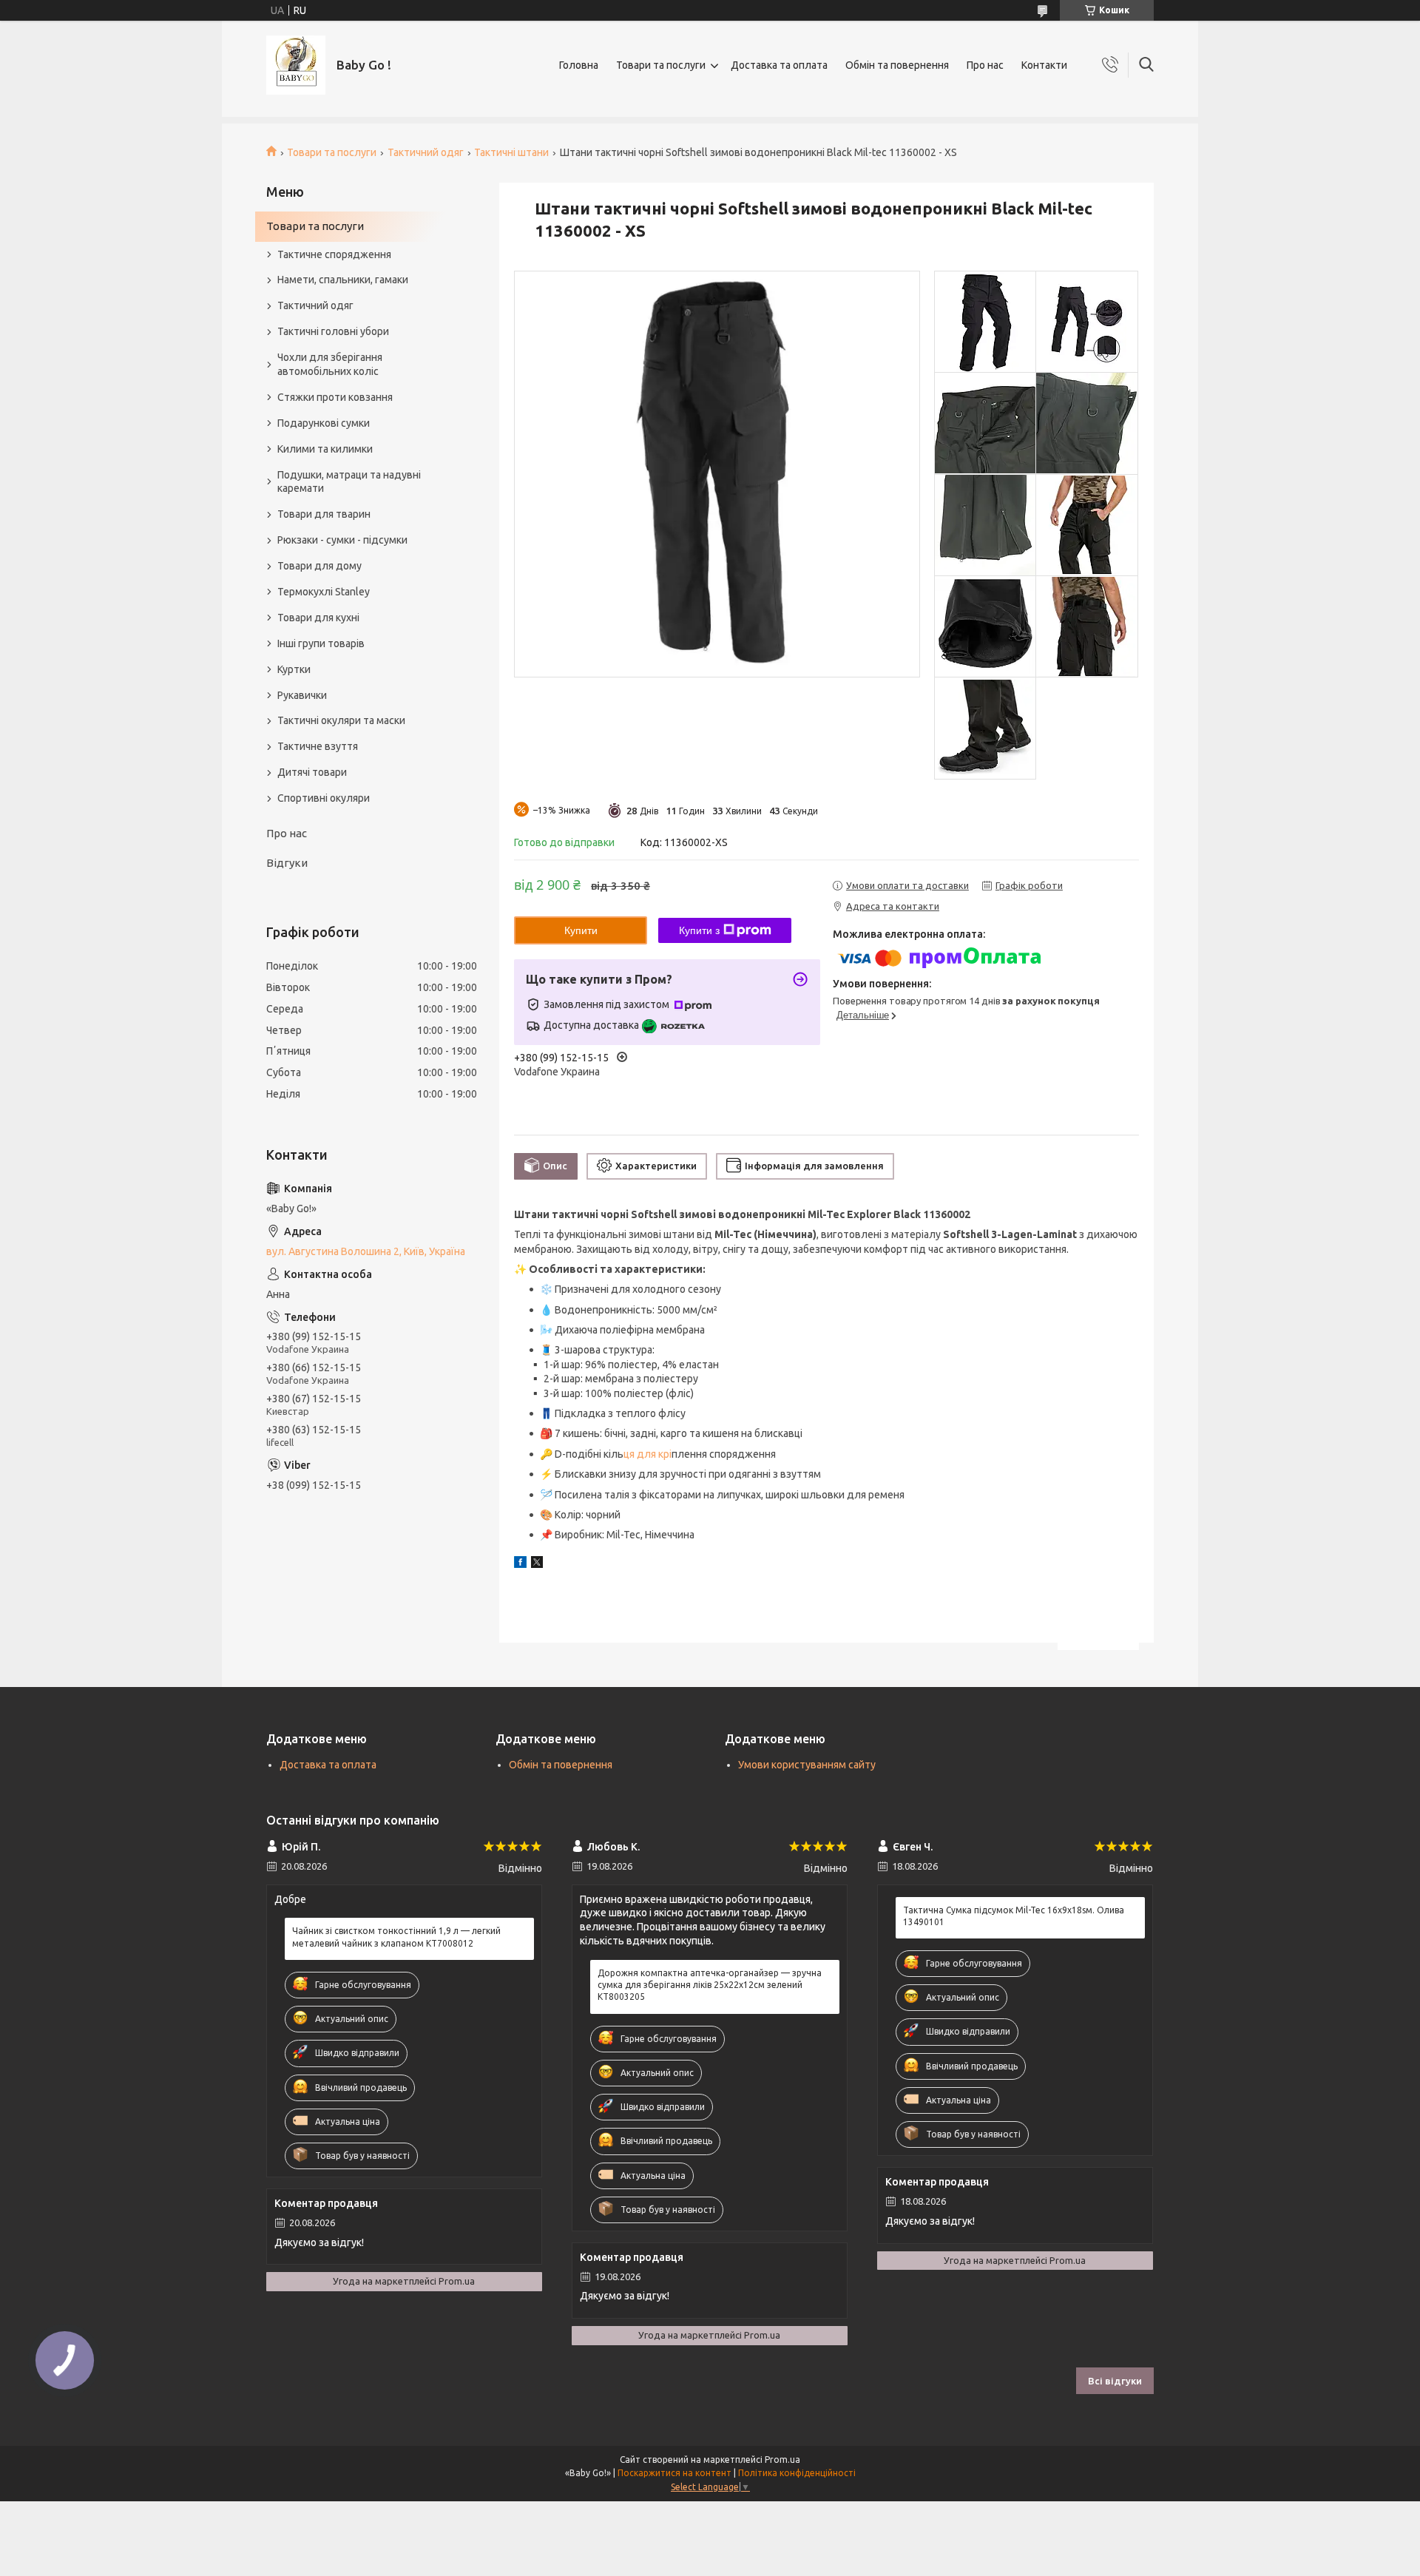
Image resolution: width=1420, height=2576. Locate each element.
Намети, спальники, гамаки (343, 280)
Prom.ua (782, 2460)
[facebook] (520, 1564)
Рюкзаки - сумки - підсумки (342, 540)
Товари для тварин (324, 514)
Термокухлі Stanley (324, 592)
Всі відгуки (1115, 2381)
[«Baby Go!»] (296, 65)
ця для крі (648, 1454)
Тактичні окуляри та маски (341, 720)
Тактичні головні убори (333, 331)
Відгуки (287, 863)
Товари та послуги (661, 65)
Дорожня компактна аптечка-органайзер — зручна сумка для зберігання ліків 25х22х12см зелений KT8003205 (710, 1985)
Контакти (1044, 65)
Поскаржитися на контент (674, 2473)
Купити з (699, 930)
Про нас (985, 65)
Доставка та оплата (779, 65)
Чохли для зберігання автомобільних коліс (330, 364)
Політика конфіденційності (797, 2473)
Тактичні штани (511, 152)
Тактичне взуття (318, 746)
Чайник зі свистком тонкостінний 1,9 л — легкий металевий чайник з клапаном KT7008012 (396, 1937)
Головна (579, 65)
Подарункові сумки (324, 423)
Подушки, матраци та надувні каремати (349, 482)
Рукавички (302, 695)
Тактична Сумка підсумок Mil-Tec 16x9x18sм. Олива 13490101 (1014, 1916)
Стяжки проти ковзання (335, 397)
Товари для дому (319, 566)
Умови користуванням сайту (807, 1765)
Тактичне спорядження (334, 254)
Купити (581, 930)
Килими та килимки (325, 449)
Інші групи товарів (321, 643)
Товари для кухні (318, 618)
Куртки (294, 669)
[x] (537, 1564)
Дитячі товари (312, 772)
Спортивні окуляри (324, 798)
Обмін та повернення (897, 65)
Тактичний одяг (426, 152)
